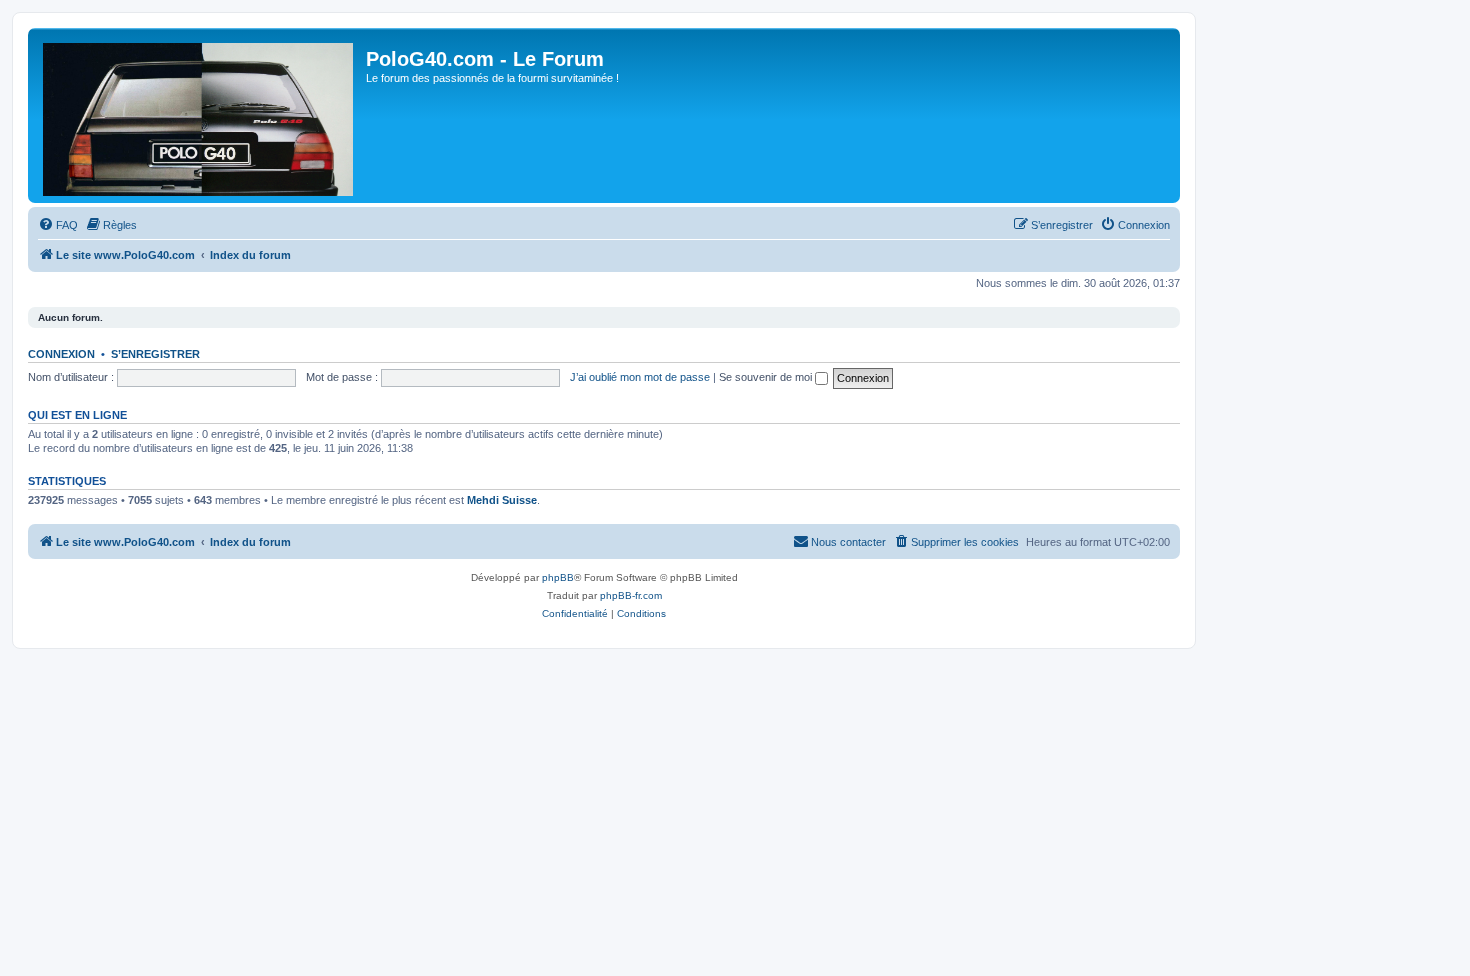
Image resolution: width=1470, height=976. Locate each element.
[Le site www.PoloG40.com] (199, 115)
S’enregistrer (155, 354)
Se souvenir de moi (767, 377)
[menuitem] (58, 225)
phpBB (558, 577)
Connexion (61, 354)
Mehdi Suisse (502, 500)
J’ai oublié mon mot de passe (640, 377)
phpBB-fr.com (631, 595)
